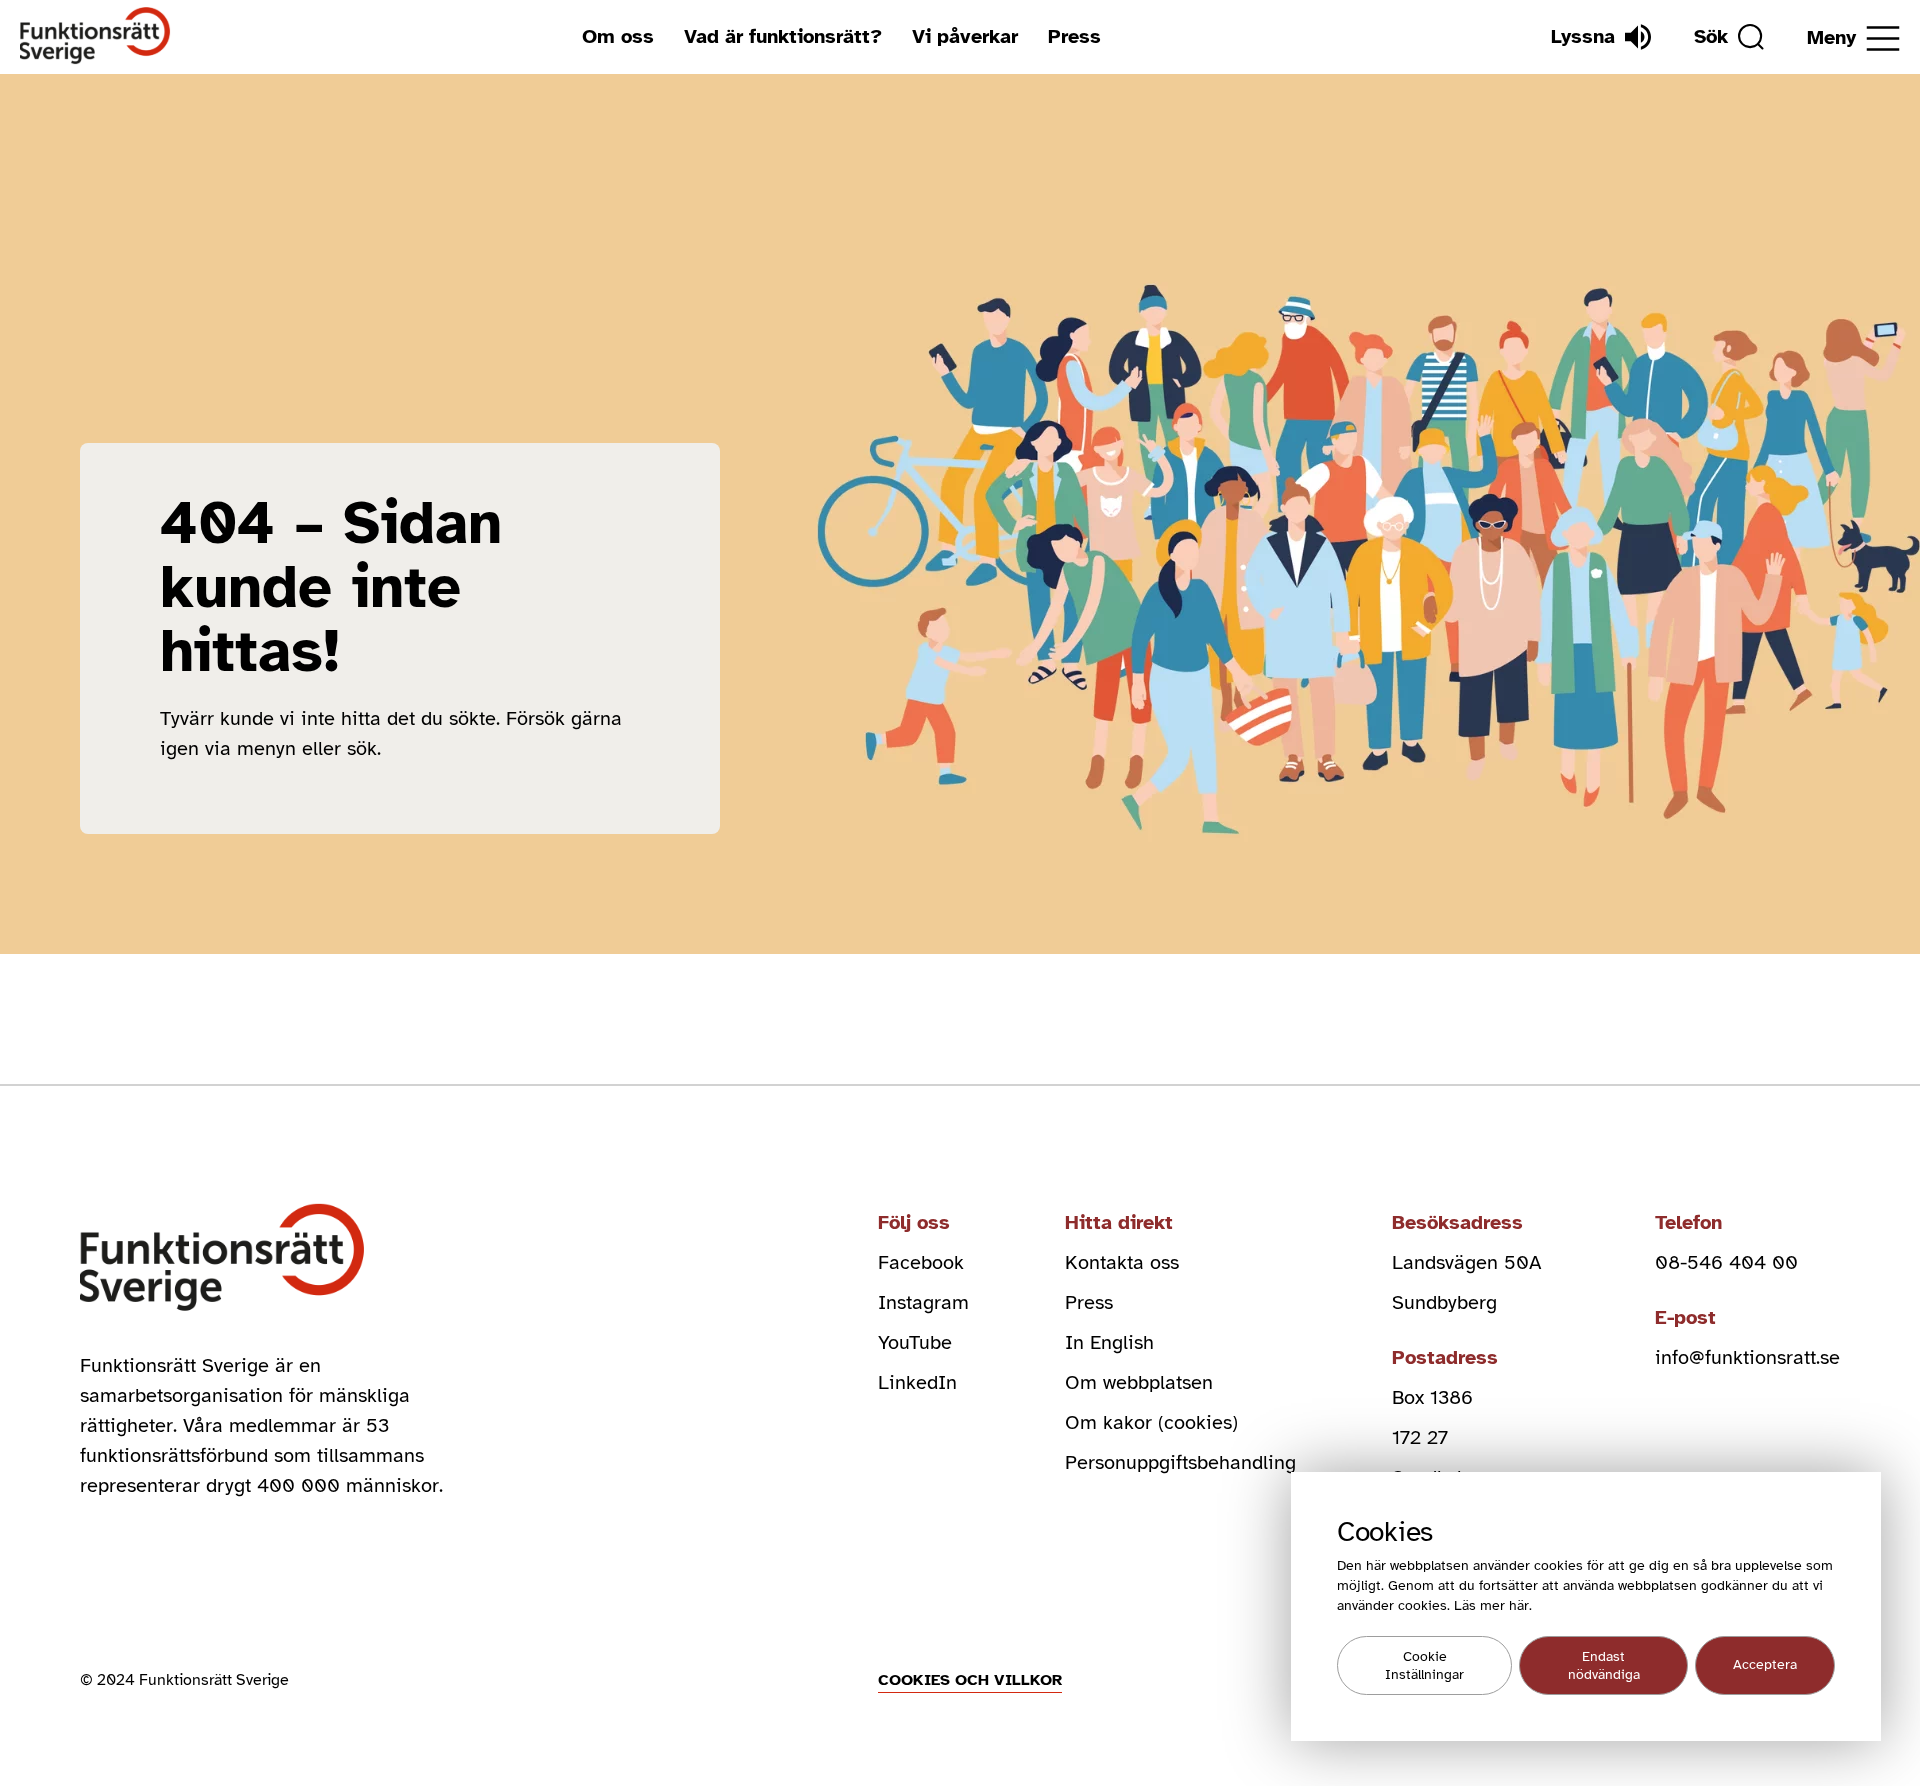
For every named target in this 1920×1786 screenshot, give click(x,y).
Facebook (921, 1262)
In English (1109, 1342)
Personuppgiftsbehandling (1180, 1462)
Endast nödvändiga (1604, 1666)
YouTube (915, 1342)
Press (1074, 36)
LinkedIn (917, 1382)
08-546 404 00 (1726, 1262)
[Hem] (95, 36)
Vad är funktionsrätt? (783, 36)
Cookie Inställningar (1424, 1666)
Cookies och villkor (970, 1680)
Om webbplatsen (1139, 1382)
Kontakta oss (1122, 1262)
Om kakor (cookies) (1151, 1422)
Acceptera (1765, 1665)
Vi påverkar (965, 36)
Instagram (923, 1302)
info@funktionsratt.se (1747, 1357)
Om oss (618, 36)
